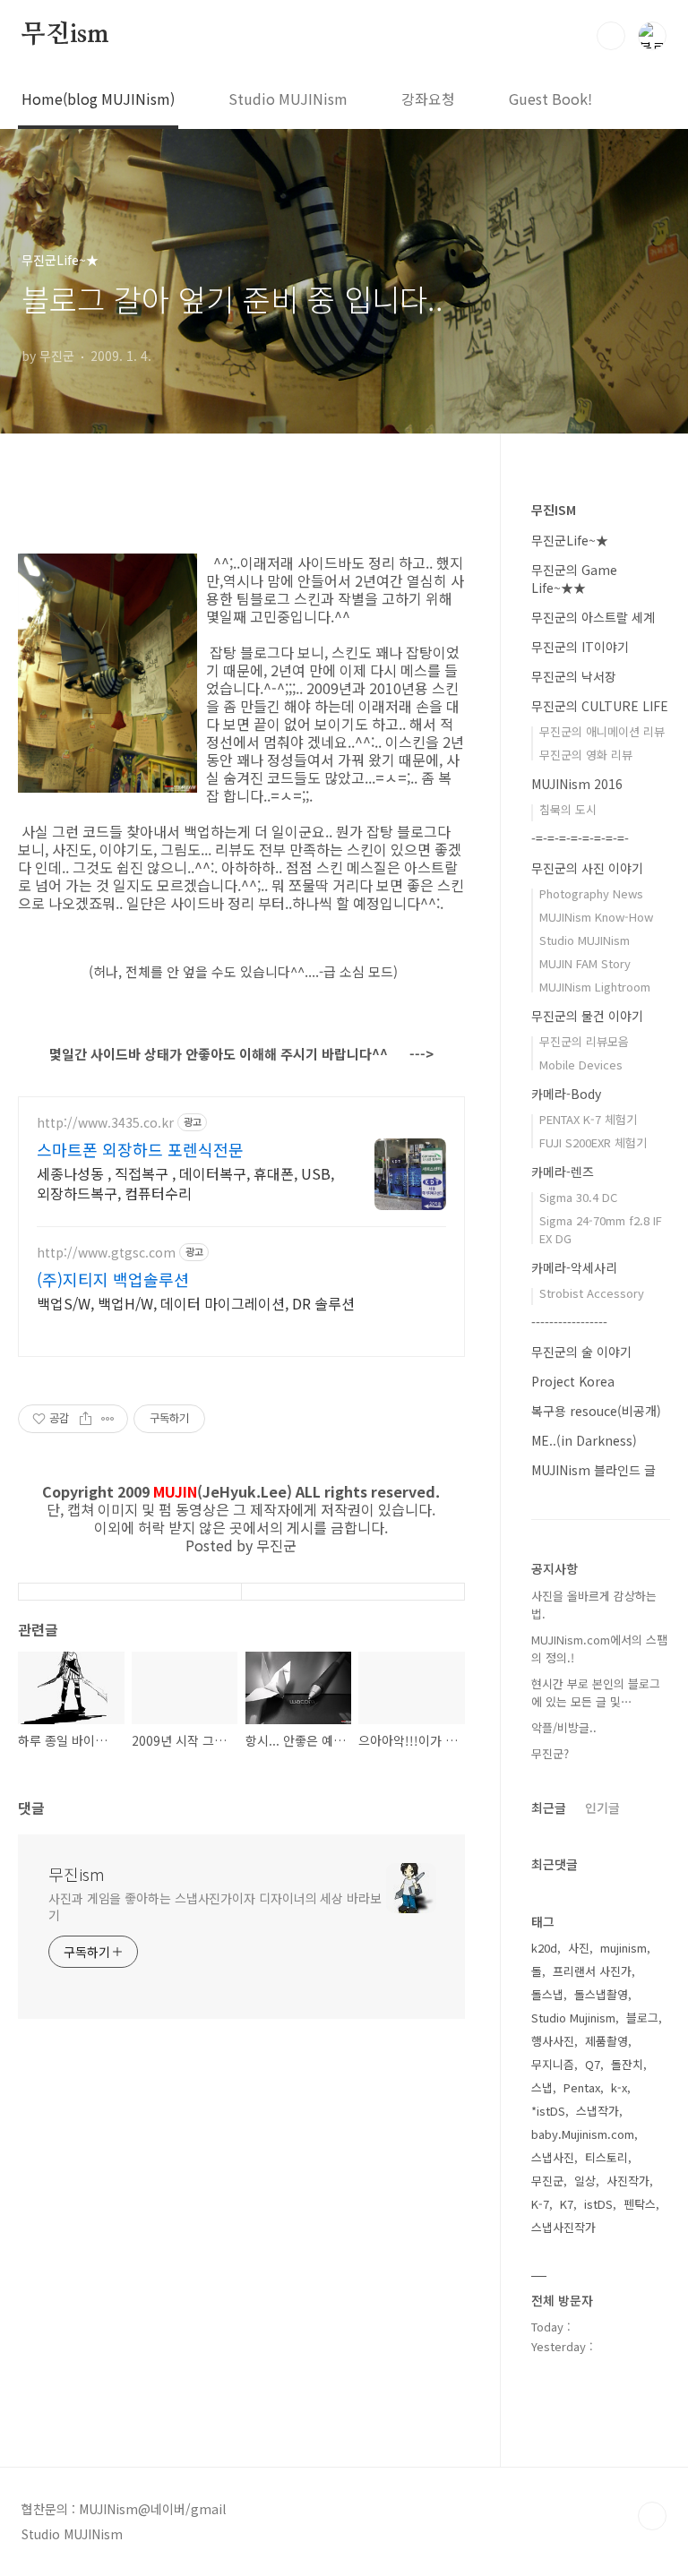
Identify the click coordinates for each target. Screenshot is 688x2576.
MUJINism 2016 (577, 784)
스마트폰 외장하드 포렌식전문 (140, 1149)
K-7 (540, 2204)
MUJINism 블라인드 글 (593, 1470)
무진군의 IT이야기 (580, 647)
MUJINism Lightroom (595, 987)
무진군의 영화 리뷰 (586, 755)
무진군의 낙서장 (574, 676)
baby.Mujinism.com (583, 2134)
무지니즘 (553, 2064)
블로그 (642, 2018)
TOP (652, 2516)
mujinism (623, 1948)
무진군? (550, 1753)
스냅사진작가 (563, 2227)
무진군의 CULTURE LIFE (600, 706)
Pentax (582, 2087)
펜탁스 (640, 2204)
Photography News (591, 893)
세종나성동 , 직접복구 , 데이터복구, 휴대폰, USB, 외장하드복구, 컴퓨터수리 (185, 1183)
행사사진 (553, 2041)
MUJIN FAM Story (585, 963)
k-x (619, 2087)
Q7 (593, 2064)
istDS (598, 2204)
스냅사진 (553, 2157)
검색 (611, 36)
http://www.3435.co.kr (105, 1123)
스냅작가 (598, 2111)
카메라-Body (566, 1094)
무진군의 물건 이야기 (587, 1016)
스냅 (542, 2087)
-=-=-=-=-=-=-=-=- (580, 838)
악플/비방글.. (564, 1727)
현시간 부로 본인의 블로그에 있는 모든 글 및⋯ (596, 1692)
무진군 (547, 2181)
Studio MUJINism (288, 99)
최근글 (549, 1807)
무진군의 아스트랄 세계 (593, 617)
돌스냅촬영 (601, 1994)
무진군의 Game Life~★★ (574, 579)
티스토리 (606, 2157)
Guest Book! (550, 99)
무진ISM (554, 510)
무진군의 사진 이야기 (587, 868)
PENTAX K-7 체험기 (588, 1119)
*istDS (548, 2111)
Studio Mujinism (573, 2018)
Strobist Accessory (592, 1293)
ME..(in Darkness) (584, 1440)
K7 (567, 2204)
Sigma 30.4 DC (578, 1197)
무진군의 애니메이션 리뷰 (602, 731)
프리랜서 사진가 (592, 1971)
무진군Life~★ (570, 540)
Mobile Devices (581, 1065)
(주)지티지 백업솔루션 (113, 1279)
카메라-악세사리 (574, 1267)
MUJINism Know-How (596, 917)
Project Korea (573, 1381)
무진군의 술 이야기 (581, 1352)
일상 (585, 2181)
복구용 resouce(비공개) (596, 1411)
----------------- (569, 1322)
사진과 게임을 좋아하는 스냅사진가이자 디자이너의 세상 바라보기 (215, 1906)
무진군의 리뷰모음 (584, 1041)
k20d (544, 1948)
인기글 (602, 1807)
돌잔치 (627, 2064)
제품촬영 (606, 2041)
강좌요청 (428, 99)
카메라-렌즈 (563, 1172)
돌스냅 (547, 1994)
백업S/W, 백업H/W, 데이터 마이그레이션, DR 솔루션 (196, 1303)
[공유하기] (86, 1419)
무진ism (65, 35)
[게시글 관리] (108, 1419)
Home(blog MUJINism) (98, 99)
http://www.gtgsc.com (106, 1253)
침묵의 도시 (568, 809)
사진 (579, 1948)
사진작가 (628, 2181)
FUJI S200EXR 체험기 (593, 1142)
